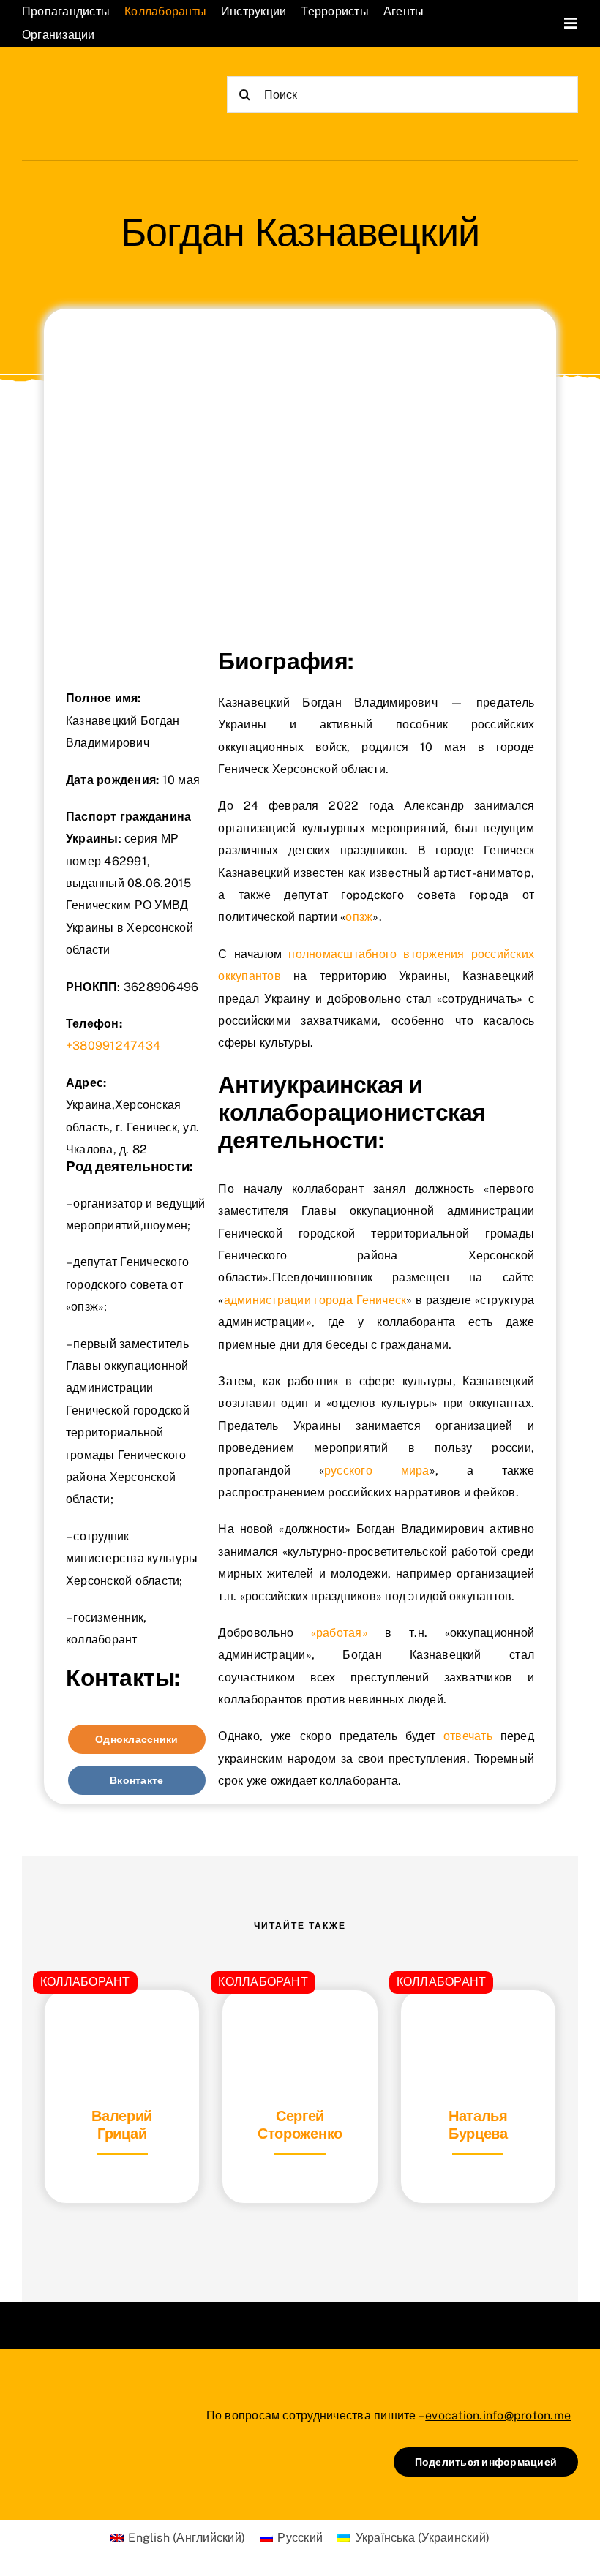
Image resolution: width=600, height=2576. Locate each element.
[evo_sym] (59, 2404)
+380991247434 (113, 1046)
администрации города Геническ (315, 1300)
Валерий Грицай (122, 2125)
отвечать (468, 1736)
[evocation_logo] (95, 82)
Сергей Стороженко (300, 2125)
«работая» (340, 1633)
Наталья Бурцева (478, 2125)
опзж (359, 917)
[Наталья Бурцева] (478, 2026)
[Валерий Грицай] (122, 2026)
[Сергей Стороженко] (300, 2026)
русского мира (377, 1470)
